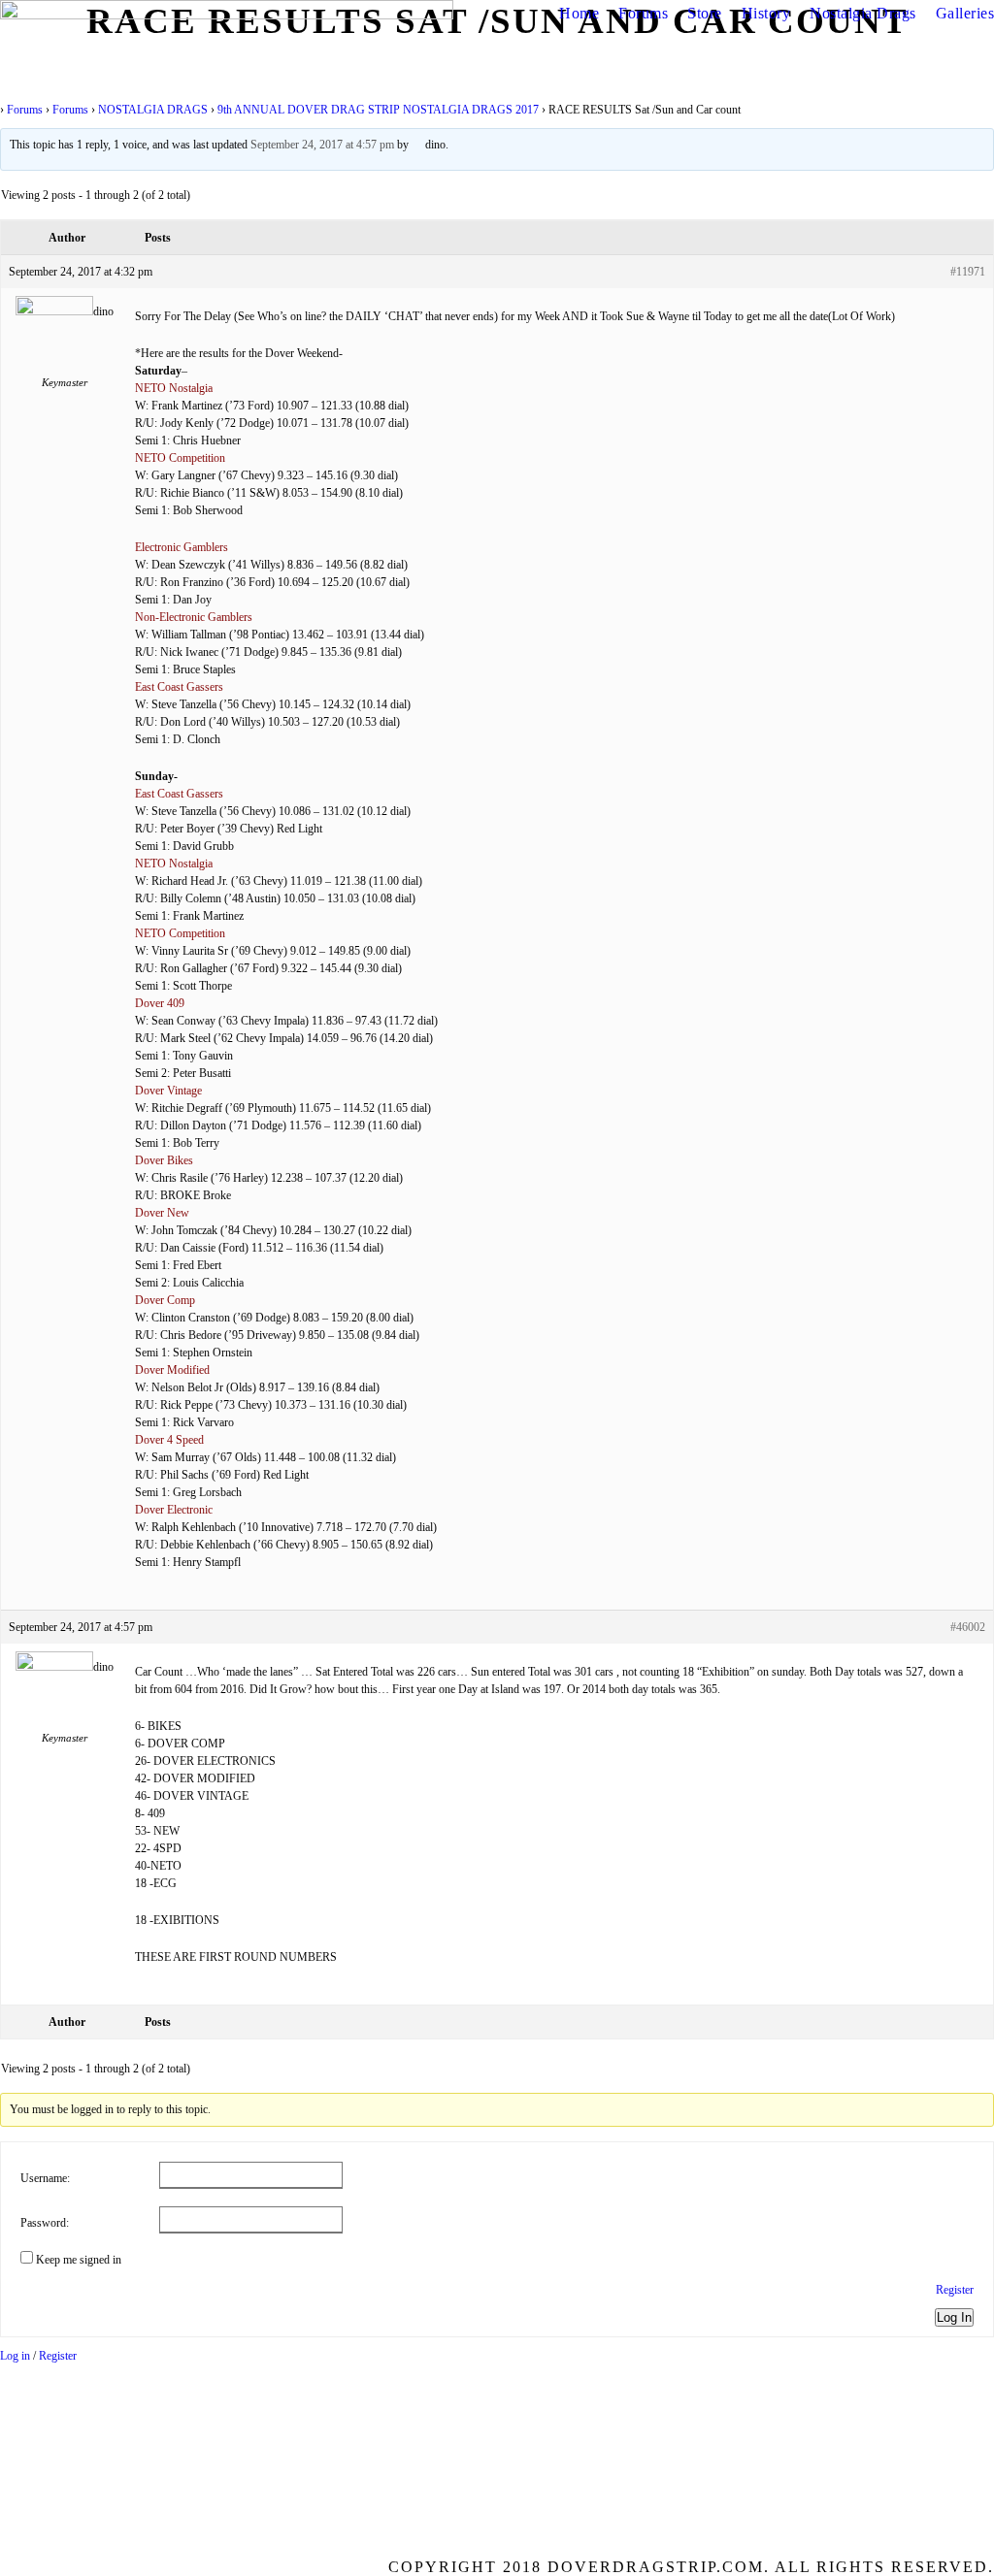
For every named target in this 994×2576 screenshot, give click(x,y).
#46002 (968, 1627)
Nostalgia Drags (863, 13)
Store (705, 13)
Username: (45, 2178)
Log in (15, 2356)
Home (579, 13)
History (766, 13)
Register (955, 2290)
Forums (643, 13)
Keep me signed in (79, 2260)
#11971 (968, 272)
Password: (45, 2223)
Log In (954, 2317)
